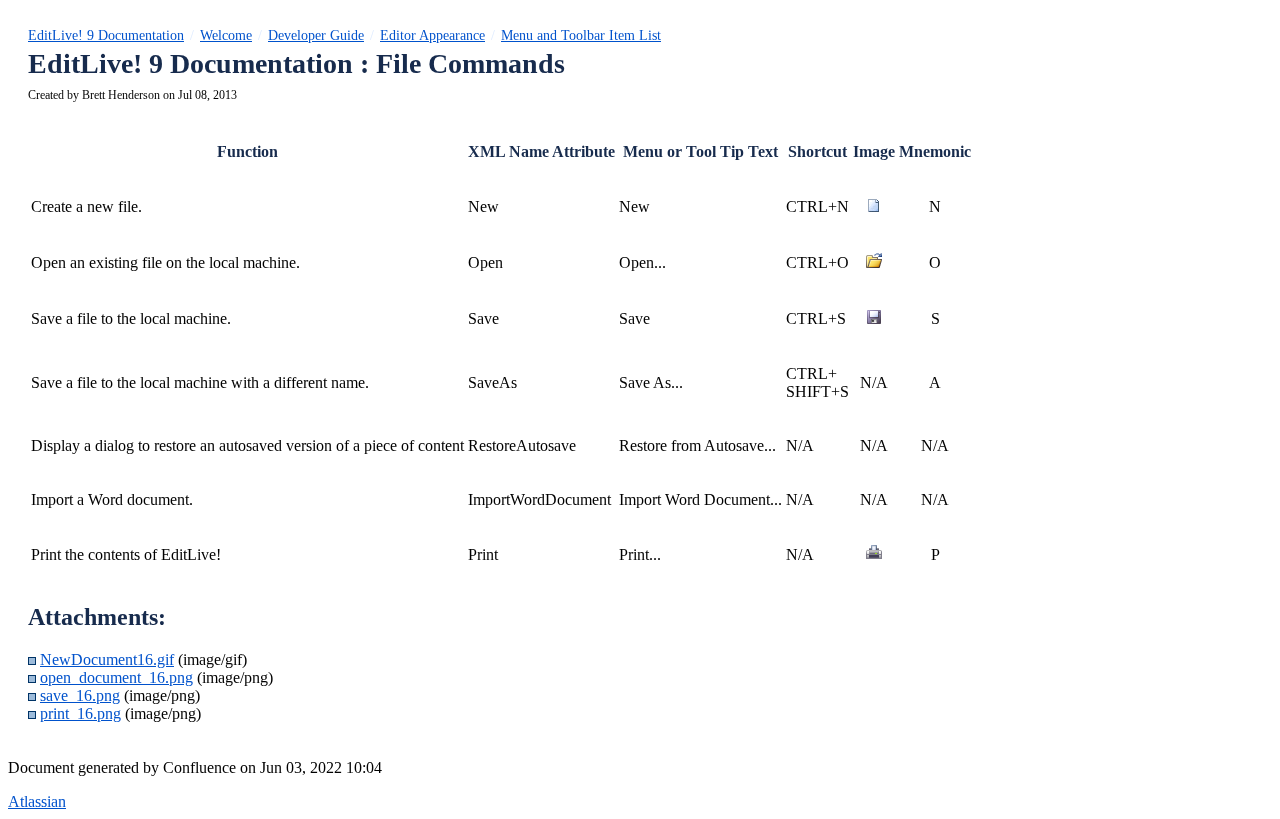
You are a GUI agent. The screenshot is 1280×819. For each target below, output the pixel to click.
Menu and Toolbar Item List (581, 35)
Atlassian (37, 801)
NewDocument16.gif (107, 659)
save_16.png (80, 695)
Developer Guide (316, 35)
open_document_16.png (116, 677)
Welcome (226, 35)
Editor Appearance (432, 35)
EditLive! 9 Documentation (106, 35)
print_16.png (80, 713)
